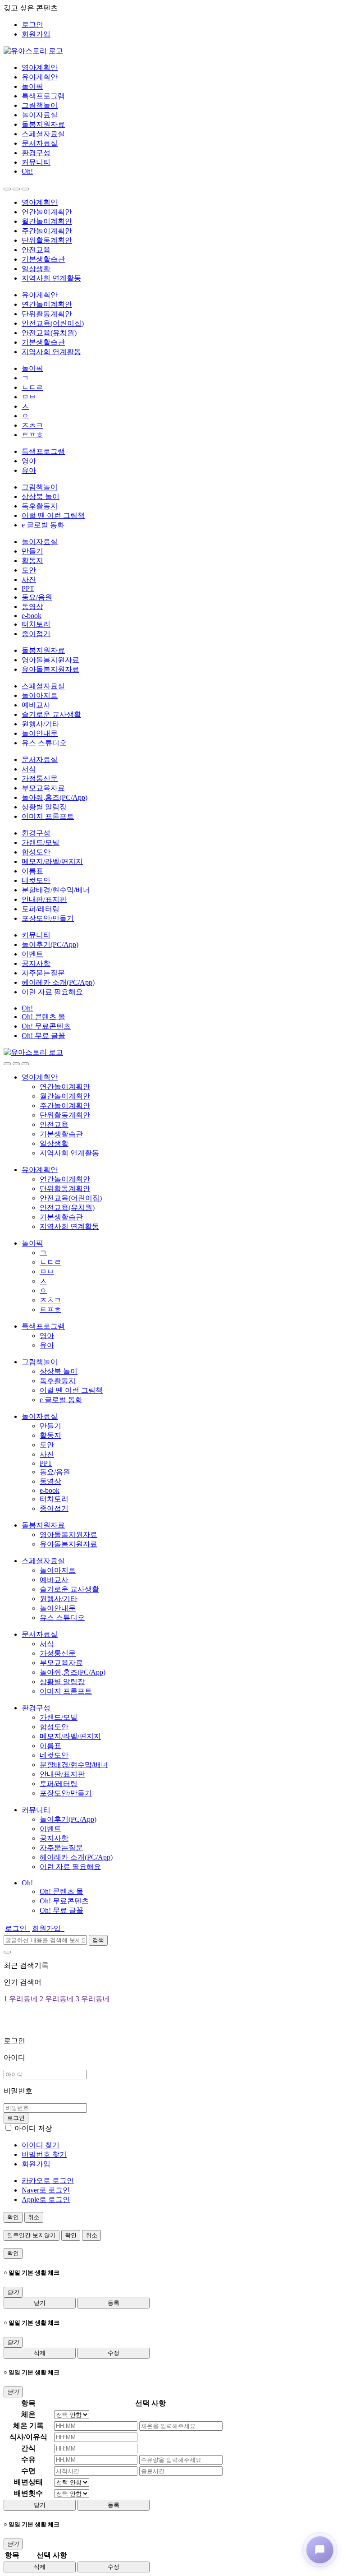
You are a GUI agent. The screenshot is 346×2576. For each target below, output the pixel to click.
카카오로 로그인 (48, 2181)
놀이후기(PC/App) (50, 944)
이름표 (32, 871)
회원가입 (36, 34)
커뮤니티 (36, 162)
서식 (29, 769)
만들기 (32, 551)
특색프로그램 (43, 96)
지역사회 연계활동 (51, 278)
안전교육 (36, 250)
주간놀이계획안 (47, 231)
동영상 (32, 607)
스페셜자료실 (43, 134)
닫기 (40, 2303)
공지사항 (36, 963)
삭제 (40, 2353)
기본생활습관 (43, 259)
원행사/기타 (41, 724)
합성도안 (36, 852)
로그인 (32, 25)
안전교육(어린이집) (53, 323)
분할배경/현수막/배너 (56, 890)
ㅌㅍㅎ (32, 435)
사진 (29, 579)
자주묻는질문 (43, 973)
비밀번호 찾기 (44, 2154)
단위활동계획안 (47, 240)
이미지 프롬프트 (48, 816)
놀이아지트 (40, 695)
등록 (114, 2303)
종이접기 (36, 634)
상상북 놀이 (41, 496)
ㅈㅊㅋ (32, 425)
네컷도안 (36, 880)
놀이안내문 (40, 733)
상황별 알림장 (44, 807)
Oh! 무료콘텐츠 (46, 1026)
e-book (32, 616)
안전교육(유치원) (49, 333)
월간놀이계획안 (47, 221)
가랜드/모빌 (41, 843)
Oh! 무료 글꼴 (43, 1036)
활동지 (32, 561)
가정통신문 (40, 778)
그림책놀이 (40, 105)
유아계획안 (40, 77)
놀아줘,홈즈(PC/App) (55, 797)
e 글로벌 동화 (43, 525)
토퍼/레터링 (41, 909)
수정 (114, 2353)
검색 (98, 1940)
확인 (13, 2217)
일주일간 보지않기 (32, 2235)
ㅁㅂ (29, 397)
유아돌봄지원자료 (50, 669)
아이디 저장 (33, 2128)
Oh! (27, 171)
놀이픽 (32, 86)
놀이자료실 (40, 115)
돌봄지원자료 (43, 124)
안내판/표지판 (44, 899)
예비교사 (36, 705)
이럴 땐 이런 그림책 (53, 515)
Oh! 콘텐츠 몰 (43, 1017)
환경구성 (36, 153)
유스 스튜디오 (44, 743)
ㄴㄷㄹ (32, 387)
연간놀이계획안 (47, 212)
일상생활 (36, 269)
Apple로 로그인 (46, 2200)
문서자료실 (40, 143)
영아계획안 (40, 67)
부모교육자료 (43, 788)
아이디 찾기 (41, 2145)
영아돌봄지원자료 (50, 660)
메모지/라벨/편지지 (52, 861)
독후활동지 (40, 506)
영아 (29, 461)
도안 (29, 570)
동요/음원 (37, 597)
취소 (34, 2217)
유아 (29, 470)
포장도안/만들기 (48, 918)
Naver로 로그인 (46, 2190)
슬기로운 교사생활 (51, 714)
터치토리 (36, 624)
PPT (28, 589)
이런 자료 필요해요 (52, 992)
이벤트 (32, 954)
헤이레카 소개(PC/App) (58, 982)
